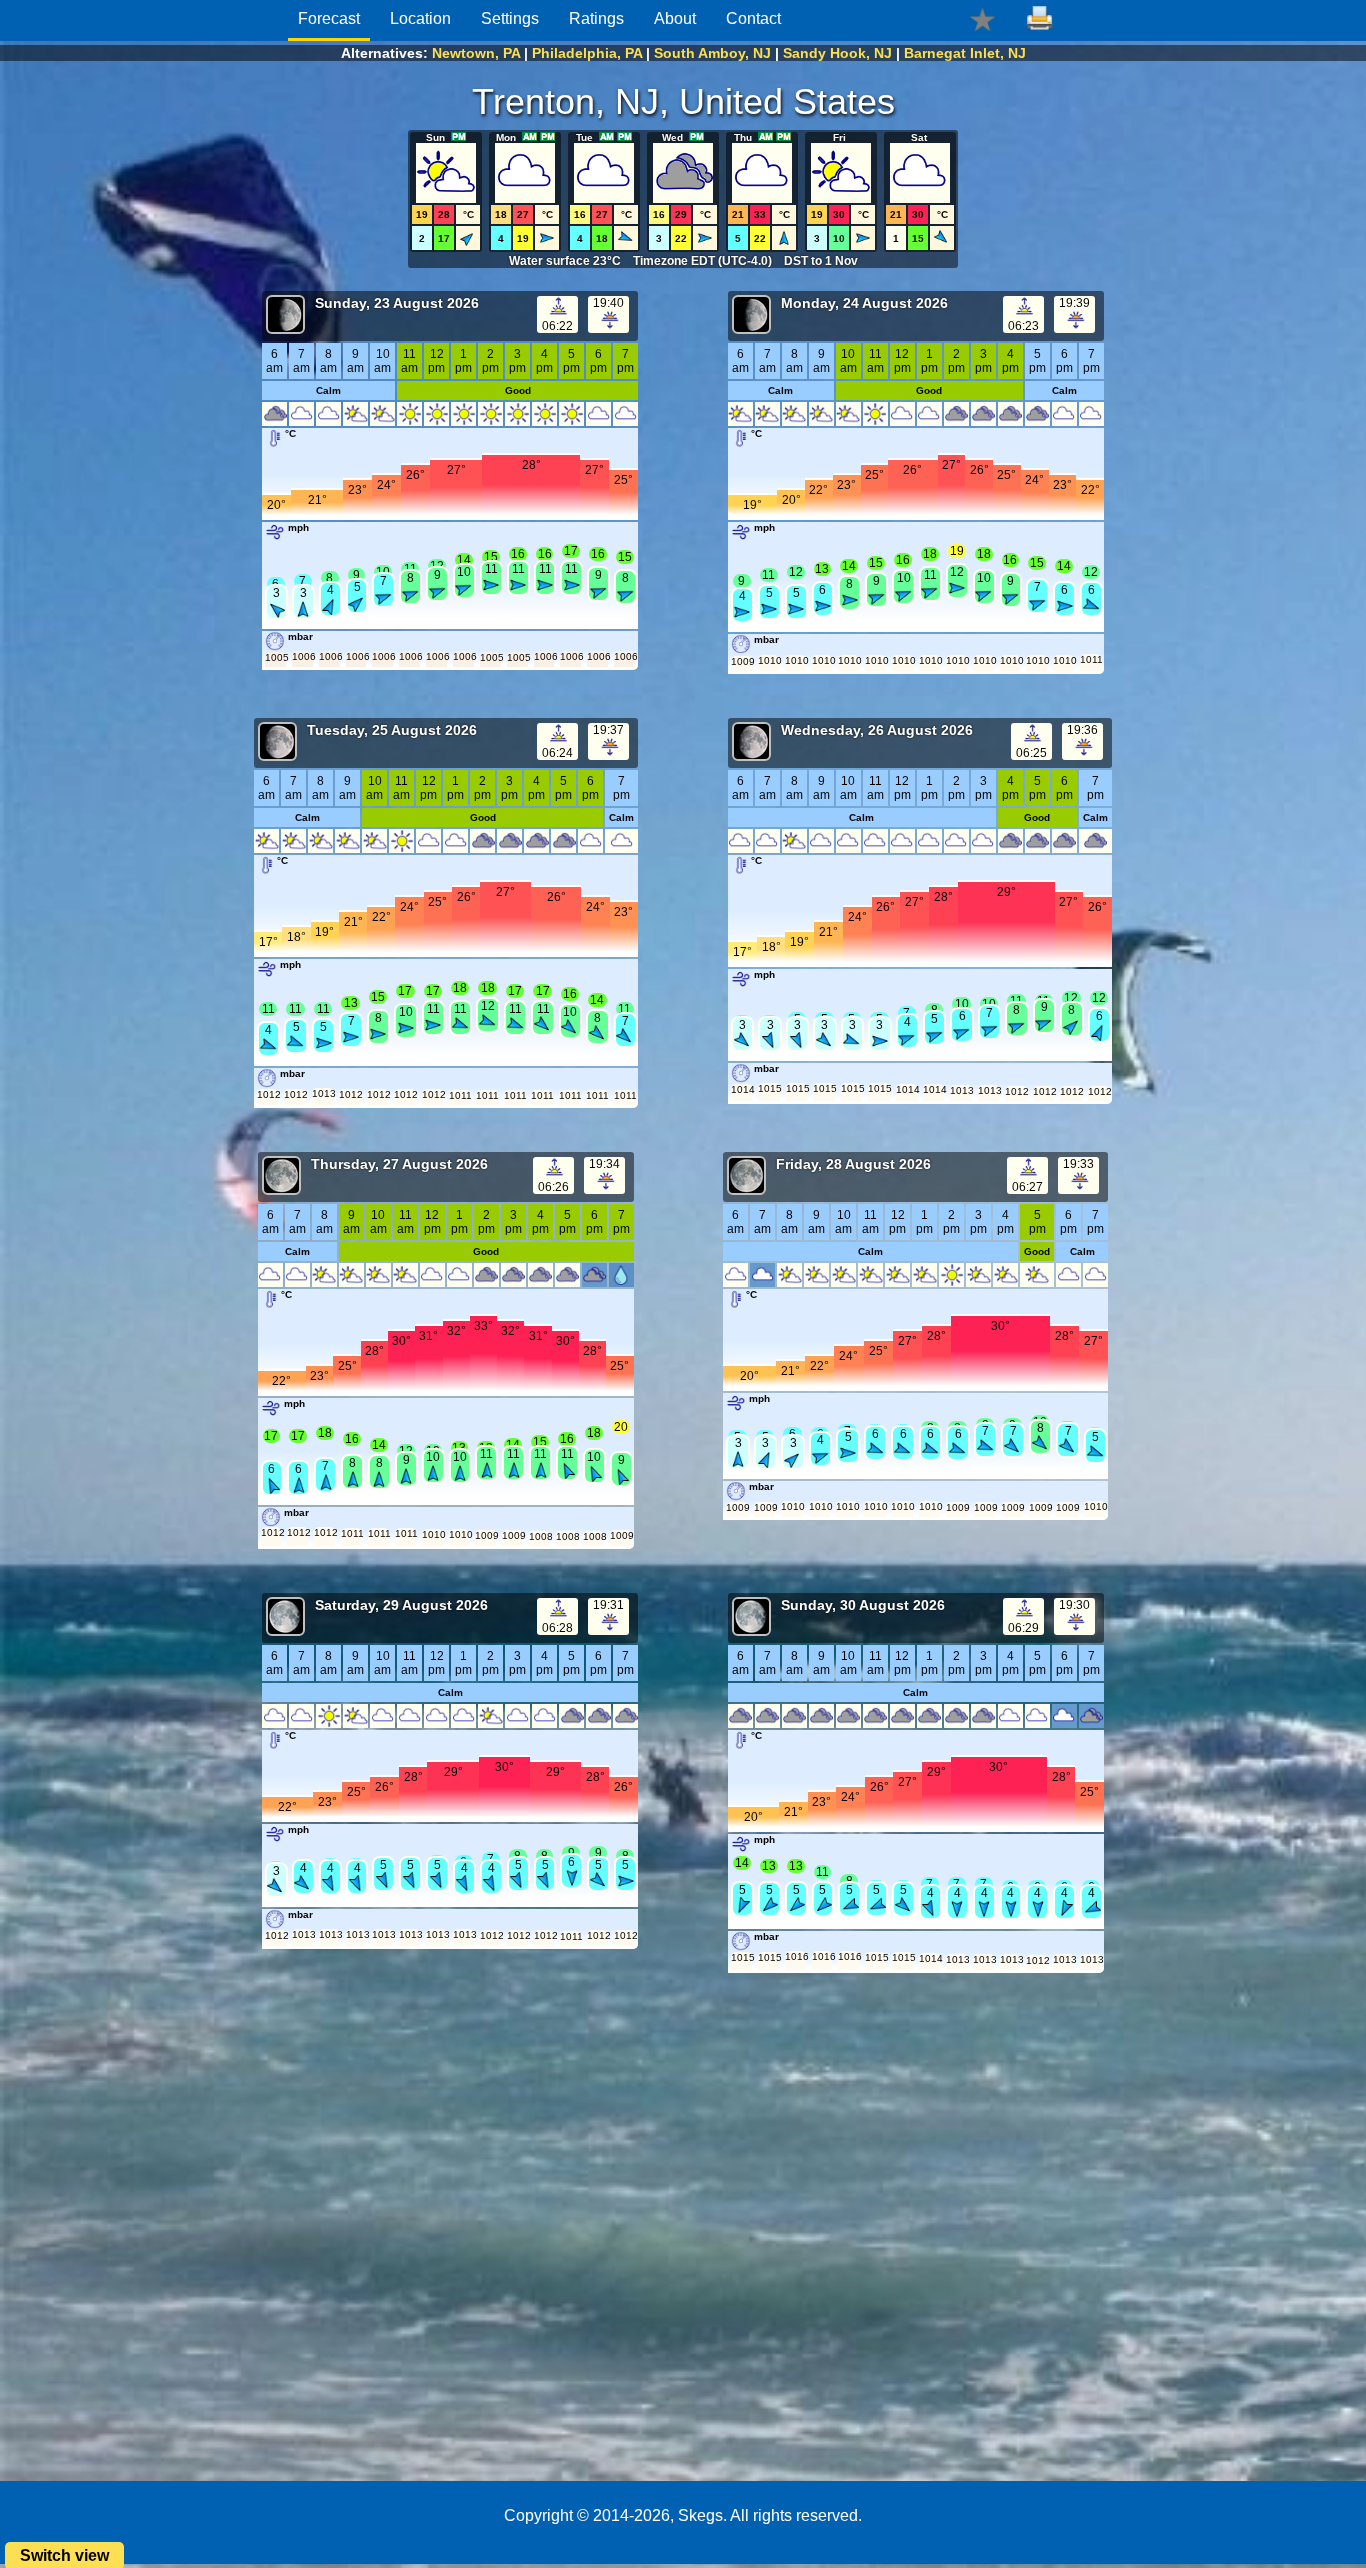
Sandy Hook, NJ (837, 53)
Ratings (596, 18)
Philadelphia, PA (587, 53)
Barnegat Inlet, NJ (965, 53)
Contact (753, 18)
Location (420, 18)
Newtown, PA (476, 53)
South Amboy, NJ (712, 53)
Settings (510, 18)
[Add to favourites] (982, 18)
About (675, 18)
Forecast (329, 18)
